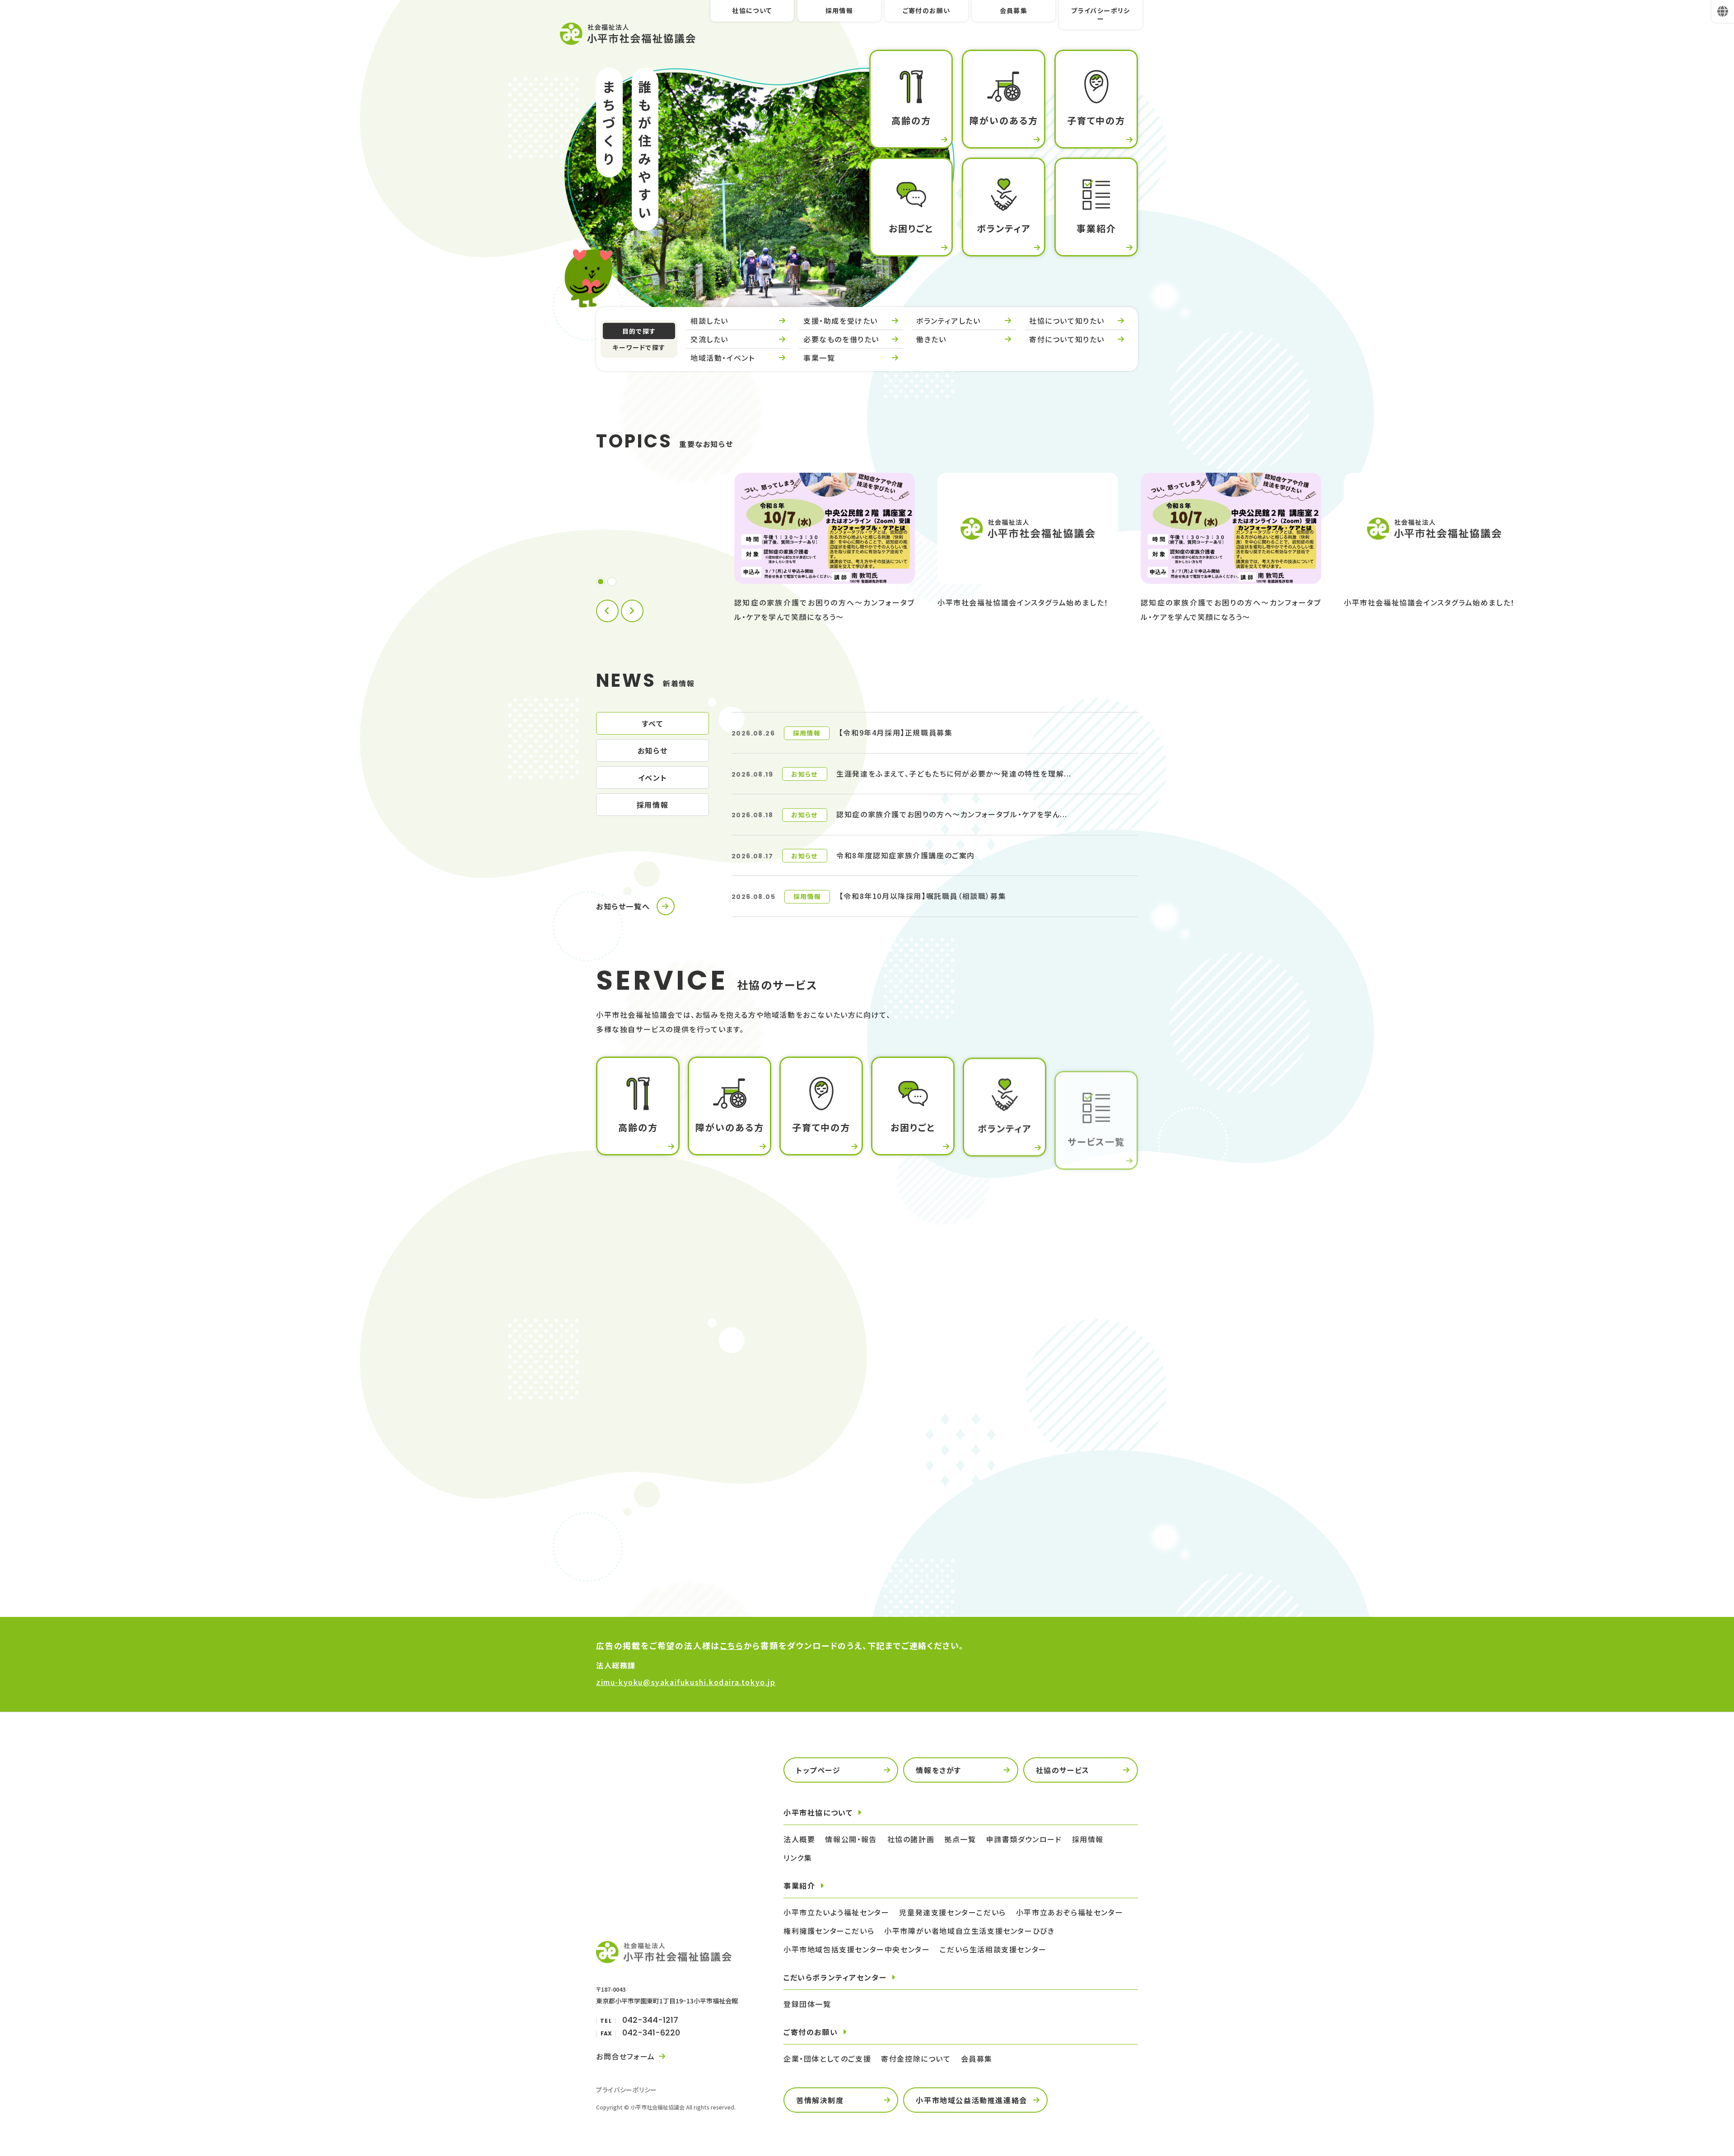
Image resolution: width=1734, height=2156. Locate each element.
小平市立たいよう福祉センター (836, 1912)
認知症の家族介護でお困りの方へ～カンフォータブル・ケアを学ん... (952, 814)
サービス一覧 (819, 1495)
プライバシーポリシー (1101, 14)
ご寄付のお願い (927, 10)
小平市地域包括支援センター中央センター (857, 1949)
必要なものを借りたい (841, 339)
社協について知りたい (1067, 321)
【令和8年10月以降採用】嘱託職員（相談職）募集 (923, 896)
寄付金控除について (916, 2058)
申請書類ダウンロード (1022, 1555)
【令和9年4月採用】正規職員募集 (896, 732)
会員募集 (1014, 10)
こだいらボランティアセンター (835, 1977)
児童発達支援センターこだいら (952, 1912)
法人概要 (812, 1465)
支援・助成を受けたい (841, 321)
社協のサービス (1063, 1770)
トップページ (818, 1770)
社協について (752, 10)
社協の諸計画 (911, 1839)
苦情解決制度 (820, 2100)
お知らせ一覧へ (623, 906)
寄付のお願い (1007, 1525)
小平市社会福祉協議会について (663, 1465)
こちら (732, 1645)
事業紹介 (999, 1465)
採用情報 (839, 10)
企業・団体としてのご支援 (827, 2058)
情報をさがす (939, 1770)
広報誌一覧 (629, 1525)
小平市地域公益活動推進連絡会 (971, 2100)
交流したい (709, 339)
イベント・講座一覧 (1016, 1495)
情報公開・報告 (851, 1839)
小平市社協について (818, 1812)
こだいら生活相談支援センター (993, 1949)
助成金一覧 (816, 1525)
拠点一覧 (625, 1495)
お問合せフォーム (626, 2056)
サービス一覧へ (623, 1187)
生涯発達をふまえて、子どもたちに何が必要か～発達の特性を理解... (954, 773)
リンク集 (798, 1858)
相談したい (709, 321)
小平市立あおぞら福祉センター (1070, 1912)
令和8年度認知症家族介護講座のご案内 (906, 855)
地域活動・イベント (722, 358)
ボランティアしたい (948, 321)
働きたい (931, 339)
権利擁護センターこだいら (829, 1931)
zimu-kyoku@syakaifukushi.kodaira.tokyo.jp (686, 1682)
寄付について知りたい (1067, 339)
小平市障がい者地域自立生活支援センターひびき (969, 1931)
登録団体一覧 (807, 2004)
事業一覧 (819, 358)
